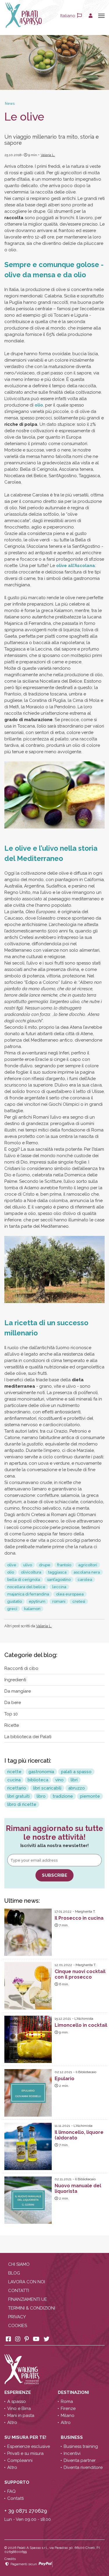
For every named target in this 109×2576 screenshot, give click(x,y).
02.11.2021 (63, 2179)
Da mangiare (18, 1691)
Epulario (65, 2079)
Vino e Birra (19, 2408)
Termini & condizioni (32, 2308)
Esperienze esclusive (29, 2446)
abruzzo (77, 1788)
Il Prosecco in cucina (79, 1918)
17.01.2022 (63, 1911)
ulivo (28, 1565)
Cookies (18, 2326)
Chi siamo (19, 2264)
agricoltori (88, 1565)
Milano (68, 2415)
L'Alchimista (84, 2019)
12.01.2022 (63, 1965)
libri (74, 1780)
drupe (45, 1565)
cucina (14, 1780)
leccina (59, 1587)
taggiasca (57, 1572)
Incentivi (72, 2453)
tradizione (63, 1796)
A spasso (17, 2401)
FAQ (11, 2491)
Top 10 (11, 1714)
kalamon (32, 1609)
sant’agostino (59, 1580)
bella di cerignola (24, 1580)
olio (39, 405)
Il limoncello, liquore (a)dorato (79, 2135)
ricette (14, 1772)
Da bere (13, 1703)
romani (59, 1601)
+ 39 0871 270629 (26, 2511)
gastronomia (41, 1772)
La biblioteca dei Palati (28, 1737)
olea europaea (70, 1594)
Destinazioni (74, 2392)
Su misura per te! (26, 2437)
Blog (14, 2273)
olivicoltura (31, 1572)
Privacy (17, 2317)
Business (72, 2437)
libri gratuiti (18, 1796)
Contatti (19, 2291)
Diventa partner (80, 2460)
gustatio (15, 1601)
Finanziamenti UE (28, 2299)
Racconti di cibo (21, 1668)
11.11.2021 (62, 2126)
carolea (85, 1580)
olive (12, 1565)
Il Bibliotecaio (86, 2072)
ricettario (17, 1788)
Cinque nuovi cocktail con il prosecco (80, 1974)
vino (59, 1780)
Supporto (17, 2482)
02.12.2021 (63, 2072)
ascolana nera (87, 1572)
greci (12, 1609)
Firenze (68, 2408)
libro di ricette (22, 1804)
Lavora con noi (27, 2282)
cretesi (79, 1601)
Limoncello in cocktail (81, 2025)
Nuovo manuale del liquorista (78, 2188)
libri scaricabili (47, 1788)
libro (41, 1796)
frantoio (64, 1565)
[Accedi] (91, 16)
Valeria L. (48, 155)
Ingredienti (15, 1680)
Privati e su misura (25, 2453)
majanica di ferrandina (28, 1594)
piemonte (90, 1796)
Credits (10, 2559)
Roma (67, 2401)
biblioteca (38, 1780)
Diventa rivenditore (83, 2467)
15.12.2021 (63, 2019)
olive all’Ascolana (76, 566)
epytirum (37, 1601)
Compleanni (20, 2460)
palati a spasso (76, 1772)
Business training (81, 2446)
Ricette (12, 1725)
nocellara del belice (26, 1587)
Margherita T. (85, 1911)
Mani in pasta (21, 2415)
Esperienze (18, 2392)
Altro (12, 2422)
